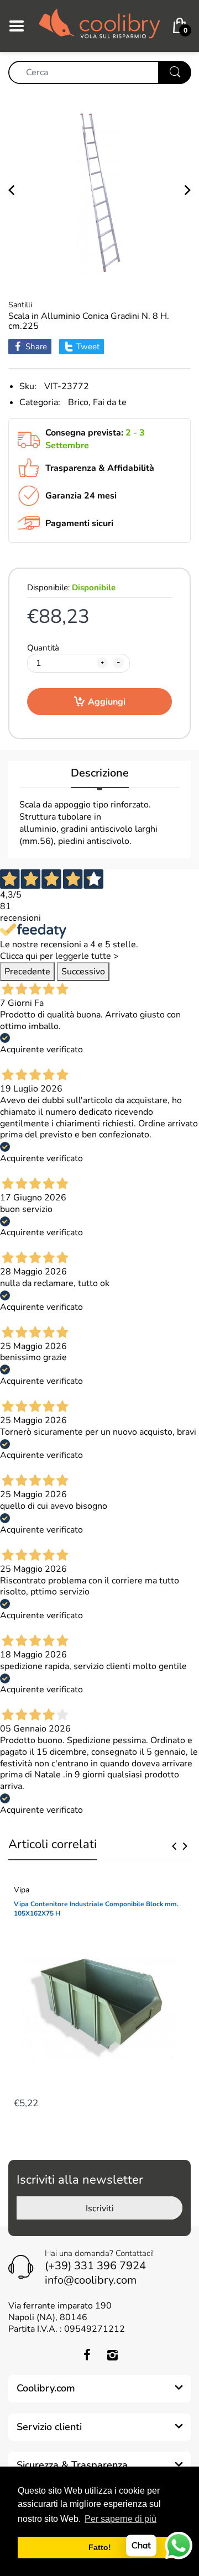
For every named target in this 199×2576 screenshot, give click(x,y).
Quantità (43, 648)
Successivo (83, 972)
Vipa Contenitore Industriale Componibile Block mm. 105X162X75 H (96, 1909)
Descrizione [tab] (100, 773)
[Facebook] (87, 2355)
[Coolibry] (99, 25)
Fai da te (110, 402)
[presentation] (174, 1846)
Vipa (22, 1890)
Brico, (79, 402)
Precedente (27, 972)
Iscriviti (100, 2208)
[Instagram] (112, 2355)
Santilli (20, 305)
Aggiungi (107, 702)
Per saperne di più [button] (121, 2519)
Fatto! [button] (100, 2547)
